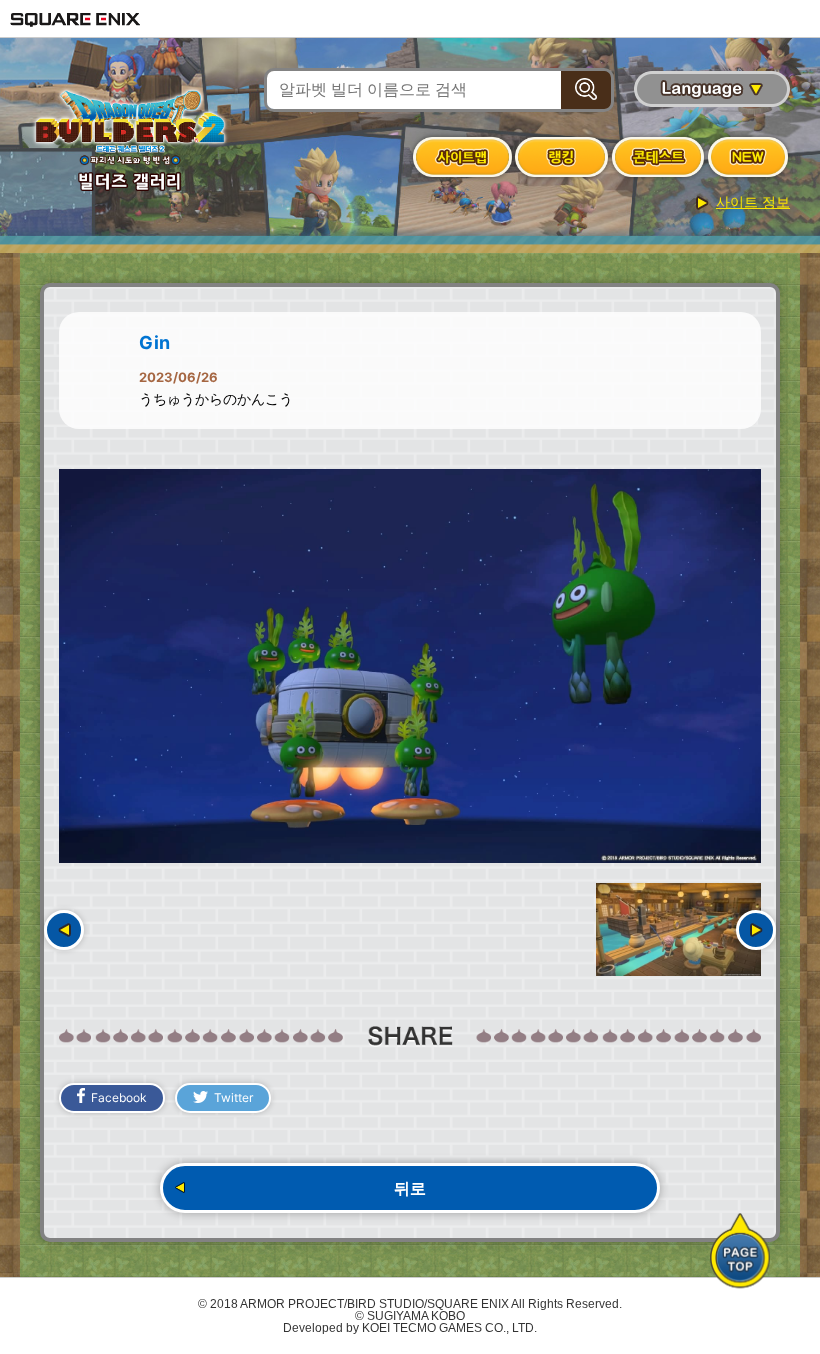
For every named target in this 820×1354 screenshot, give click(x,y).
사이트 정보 (753, 202)
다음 (756, 930)
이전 (64, 930)
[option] (410, 666)
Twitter (233, 1097)
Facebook (119, 1097)
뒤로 (410, 1188)
